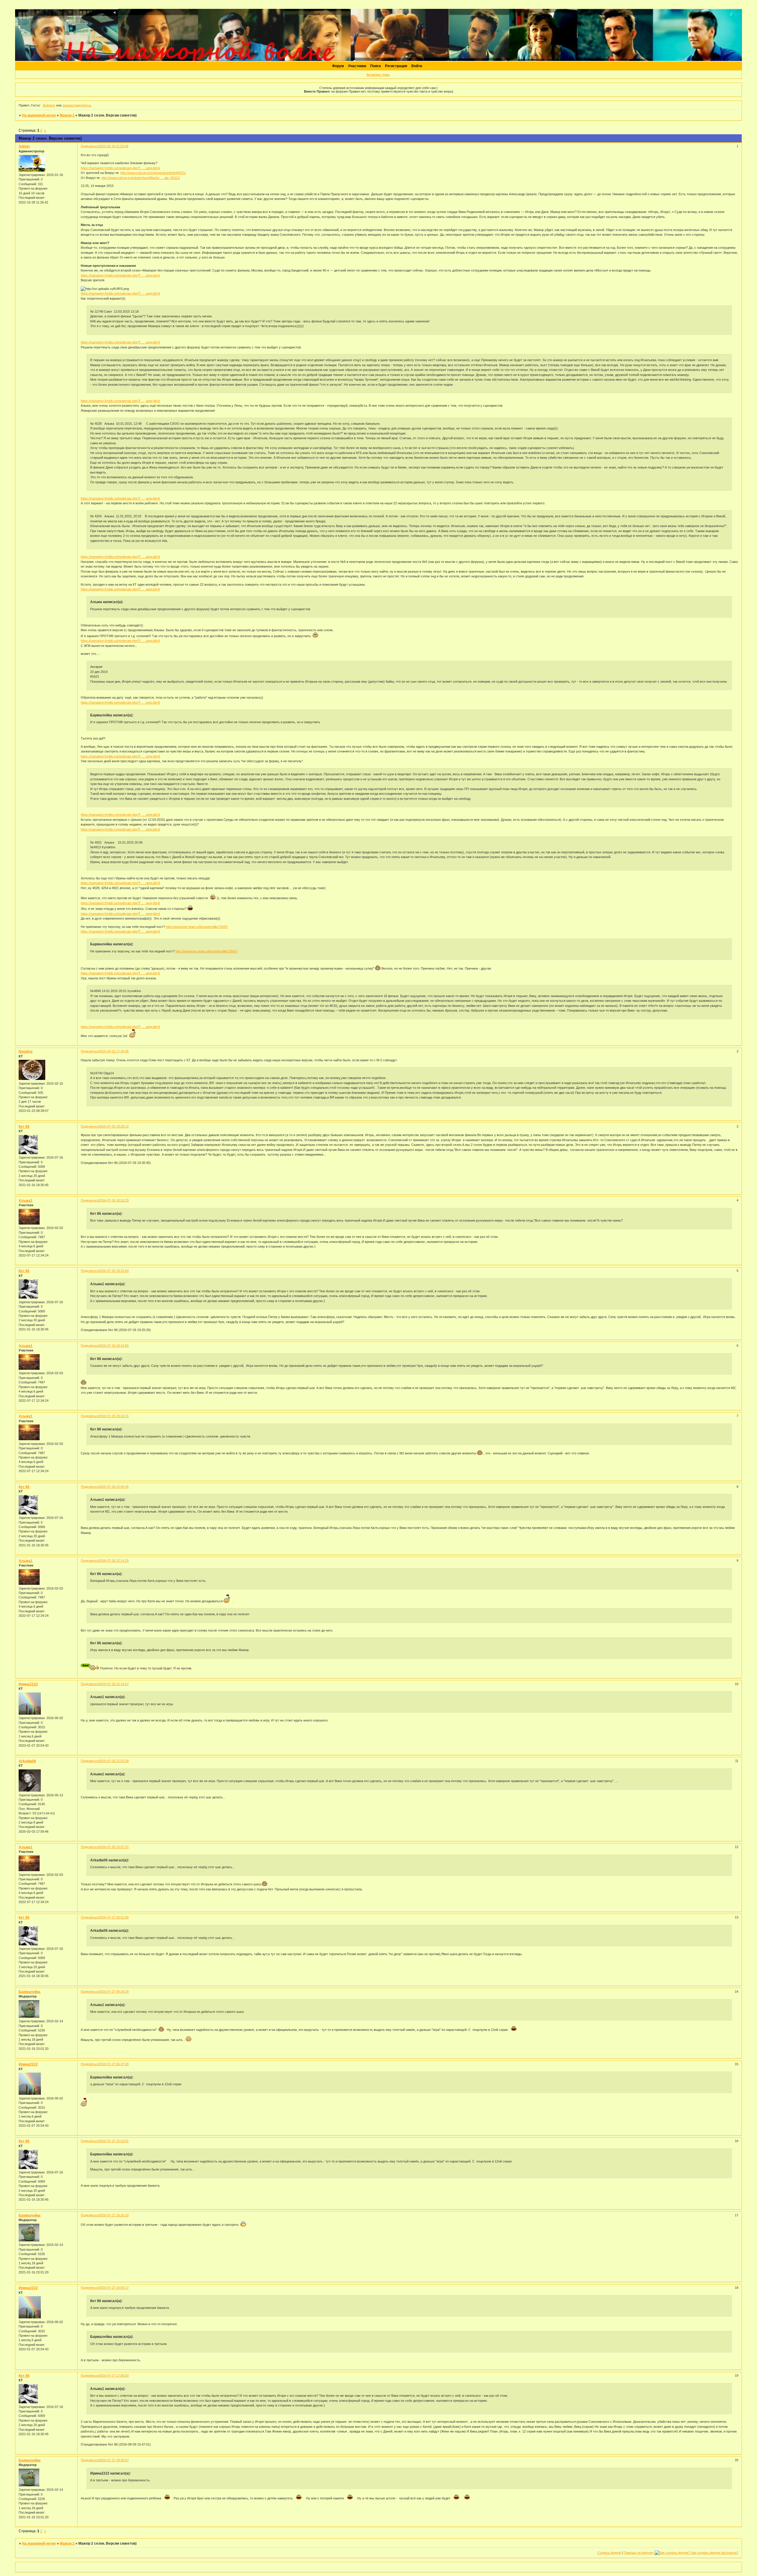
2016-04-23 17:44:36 (114, 1051)
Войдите (49, 105)
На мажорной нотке (39, 115)
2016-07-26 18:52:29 (114, 1200)
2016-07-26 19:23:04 (114, 1271)
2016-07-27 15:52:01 (114, 2141)
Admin (24, 146)
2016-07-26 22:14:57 (114, 1684)
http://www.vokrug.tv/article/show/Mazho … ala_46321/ (141, 178)
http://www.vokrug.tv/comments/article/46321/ (153, 173)
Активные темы (378, 75)
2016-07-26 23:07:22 (114, 1847)
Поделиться (90, 146)
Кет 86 (24, 1127)
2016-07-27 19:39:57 (114, 2460)
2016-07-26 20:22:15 (114, 1416)
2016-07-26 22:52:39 (114, 1761)
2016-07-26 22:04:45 (114, 1487)
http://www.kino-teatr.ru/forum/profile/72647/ (197, 927)
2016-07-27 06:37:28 (114, 2064)
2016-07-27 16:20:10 (114, 2215)
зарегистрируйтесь (77, 105)
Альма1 (26, 1201)
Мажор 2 (67, 115)
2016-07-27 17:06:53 (114, 2375)
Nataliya (26, 1052)
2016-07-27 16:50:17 (114, 2288)
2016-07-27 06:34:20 (114, 1992)
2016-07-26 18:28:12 (114, 1126)
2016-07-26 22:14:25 (114, 1561)
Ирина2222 (28, 1684)
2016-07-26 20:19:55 (114, 1346)
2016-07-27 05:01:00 (114, 1917)
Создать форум (609, 2553)
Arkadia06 (27, 1761)
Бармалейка (30, 1992)
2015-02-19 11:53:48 (114, 146)
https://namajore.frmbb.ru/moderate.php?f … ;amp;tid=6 (120, 168)
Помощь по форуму (639, 2553)
